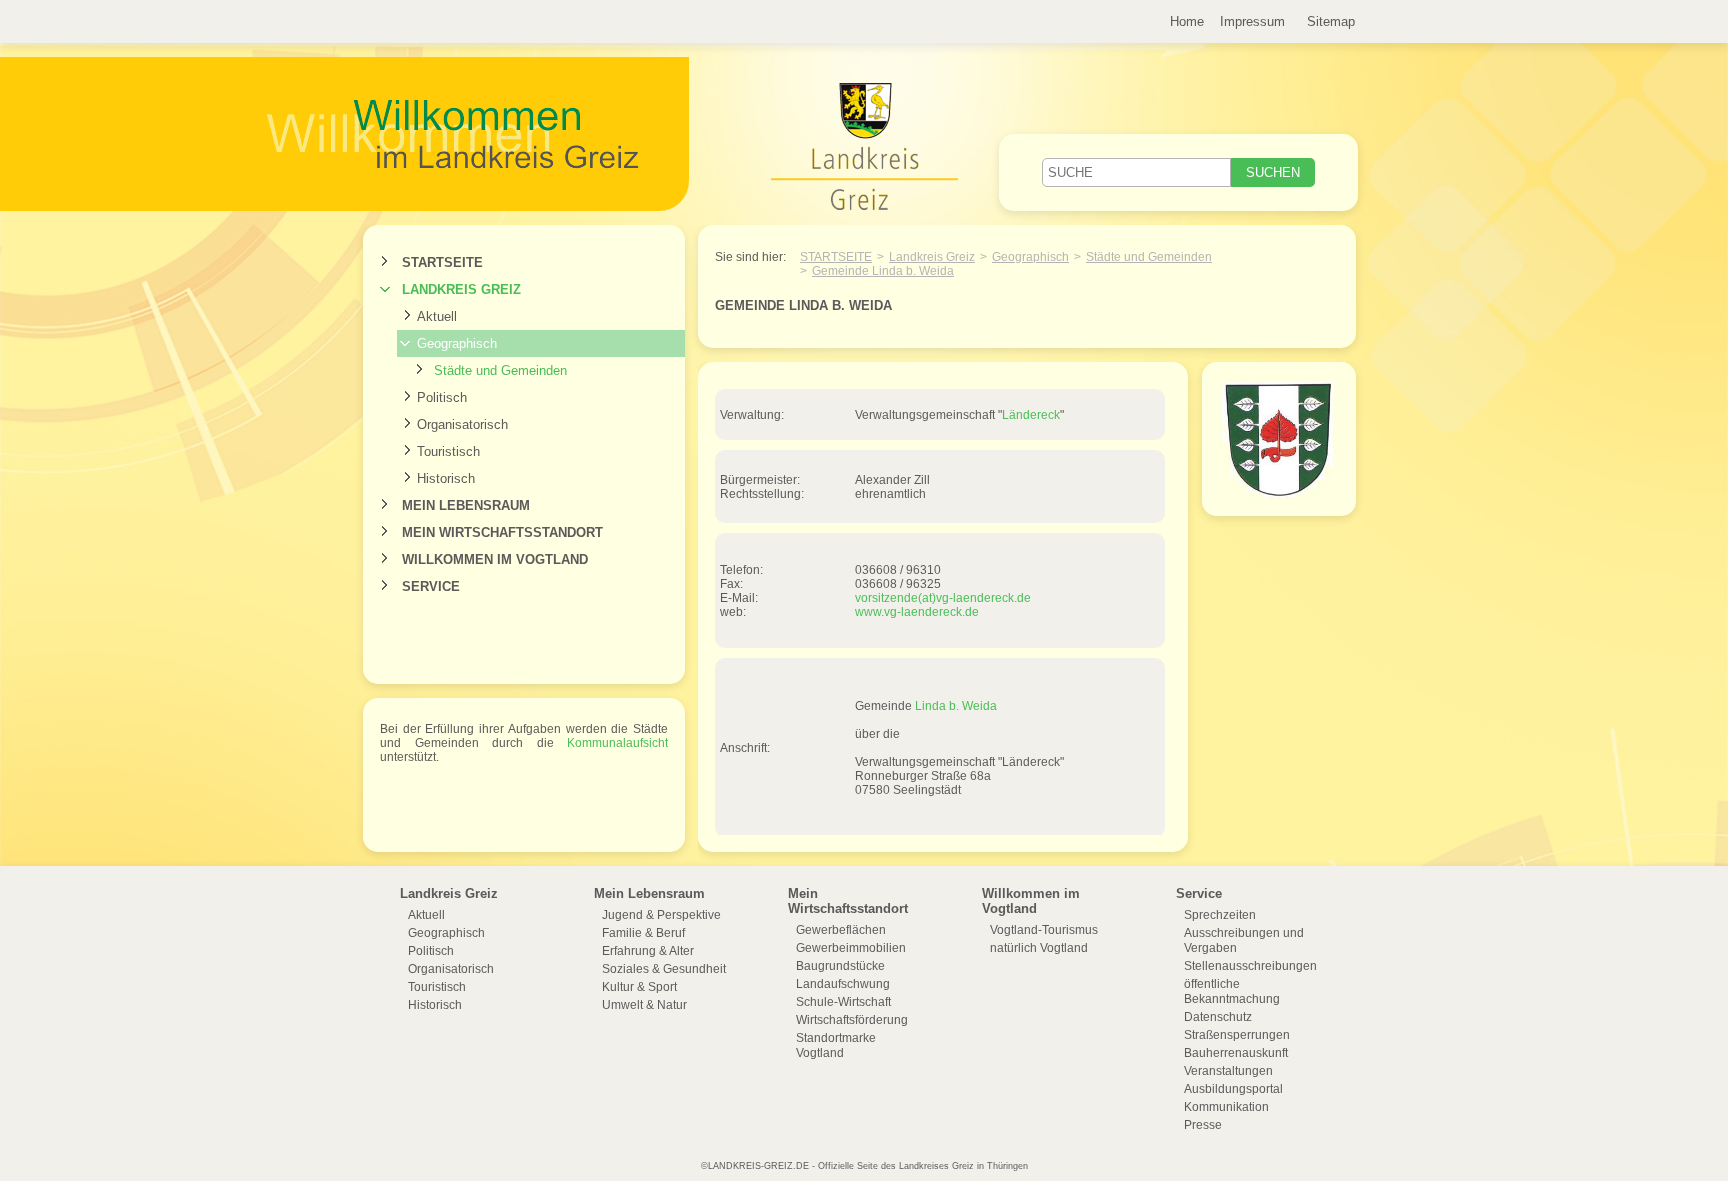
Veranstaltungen (1228, 1071)
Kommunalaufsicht (617, 743)
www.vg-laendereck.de (917, 612)
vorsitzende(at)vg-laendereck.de (943, 598)
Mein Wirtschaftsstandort (502, 532)
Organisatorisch (462, 424)
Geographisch (457, 343)
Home (1187, 21)
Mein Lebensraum (466, 505)
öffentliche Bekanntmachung (1232, 991)
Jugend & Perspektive (661, 915)
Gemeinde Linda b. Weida (883, 271)
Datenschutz (1218, 1017)
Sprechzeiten (1220, 915)
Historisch (446, 478)
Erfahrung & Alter (648, 951)
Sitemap (1331, 21)
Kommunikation (1226, 1107)
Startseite (442, 262)
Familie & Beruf (643, 933)
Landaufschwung (843, 984)
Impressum (1252, 21)
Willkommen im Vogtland (495, 559)
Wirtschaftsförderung (852, 1020)
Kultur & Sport (639, 987)
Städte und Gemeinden (500, 370)
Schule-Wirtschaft (843, 1002)
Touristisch (448, 451)
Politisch (442, 397)
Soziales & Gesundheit (664, 969)
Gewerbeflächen (841, 930)
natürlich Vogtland (1039, 948)
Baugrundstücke (840, 966)
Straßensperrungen (1237, 1035)
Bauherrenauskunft (1236, 1053)
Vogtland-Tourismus (1044, 930)
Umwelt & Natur (644, 1005)
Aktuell (437, 316)
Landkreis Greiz (461, 289)
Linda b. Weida (956, 706)
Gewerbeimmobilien (851, 948)
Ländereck (1031, 415)
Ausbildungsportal (1233, 1089)
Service (431, 586)
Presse (1203, 1125)
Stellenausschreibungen (1250, 966)
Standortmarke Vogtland (836, 1045)
